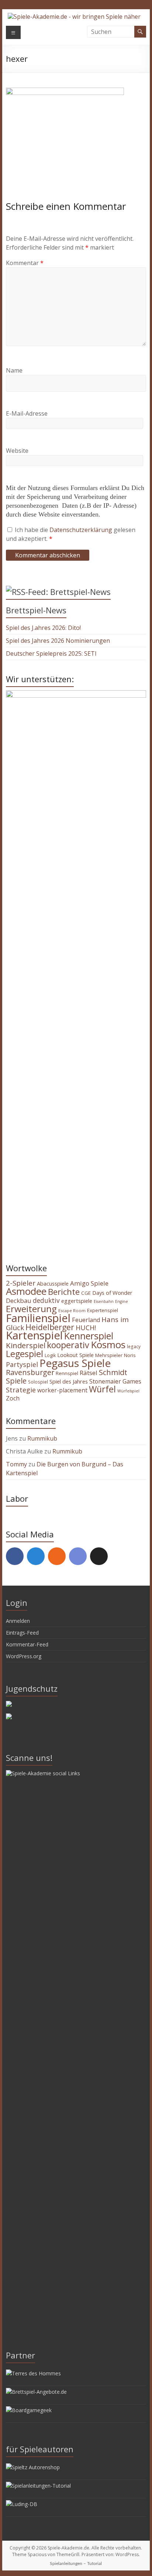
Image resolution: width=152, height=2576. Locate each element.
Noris (130, 1355)
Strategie (21, 1390)
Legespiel (25, 1354)
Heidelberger (50, 1327)
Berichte (64, 1292)
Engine (122, 1301)
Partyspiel (22, 1364)
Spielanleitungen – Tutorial (76, 2563)
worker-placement (62, 1390)
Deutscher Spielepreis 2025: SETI (51, 653)
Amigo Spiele (89, 1283)
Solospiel (38, 1382)
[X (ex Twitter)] (99, 1556)
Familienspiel (38, 1318)
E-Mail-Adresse (27, 413)
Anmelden (18, 1621)
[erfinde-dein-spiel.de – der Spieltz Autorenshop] (33, 2467)
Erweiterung (31, 1309)
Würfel (102, 1389)
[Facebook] (15, 1556)
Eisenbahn (104, 1301)
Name (14, 370)
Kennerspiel (89, 1336)
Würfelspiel (128, 1391)
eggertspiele (77, 1301)
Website (17, 451)
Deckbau (19, 1301)
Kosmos (108, 1345)
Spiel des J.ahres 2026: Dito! (43, 628)
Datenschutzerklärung (82, 530)
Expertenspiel (103, 1310)
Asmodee (26, 1291)
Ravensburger (30, 1372)
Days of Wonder (112, 1293)
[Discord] (78, 1556)
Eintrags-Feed (22, 1633)
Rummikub (42, 1438)
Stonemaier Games (115, 1381)
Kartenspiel (34, 1335)
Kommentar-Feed (27, 1644)
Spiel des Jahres (69, 1381)
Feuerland (86, 1320)
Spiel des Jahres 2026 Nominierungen (58, 641)
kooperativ (68, 1345)
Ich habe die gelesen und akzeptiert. (71, 534)
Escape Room (72, 1310)
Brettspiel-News (36, 610)
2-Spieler (21, 1283)
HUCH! (86, 1328)
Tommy (16, 1464)
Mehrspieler (109, 1355)
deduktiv (46, 1300)
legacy (134, 1346)
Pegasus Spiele (75, 1363)
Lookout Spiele (75, 1355)
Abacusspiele (53, 1284)
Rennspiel (67, 1373)
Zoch (13, 1398)
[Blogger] (57, 1556)
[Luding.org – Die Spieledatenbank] (22, 2504)
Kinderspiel (26, 1345)
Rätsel (89, 1373)
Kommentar (25, 263)
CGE (86, 1293)
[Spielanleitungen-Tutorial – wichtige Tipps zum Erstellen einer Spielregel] (38, 2486)
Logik (50, 1355)
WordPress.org (24, 1656)
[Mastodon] (36, 1556)
